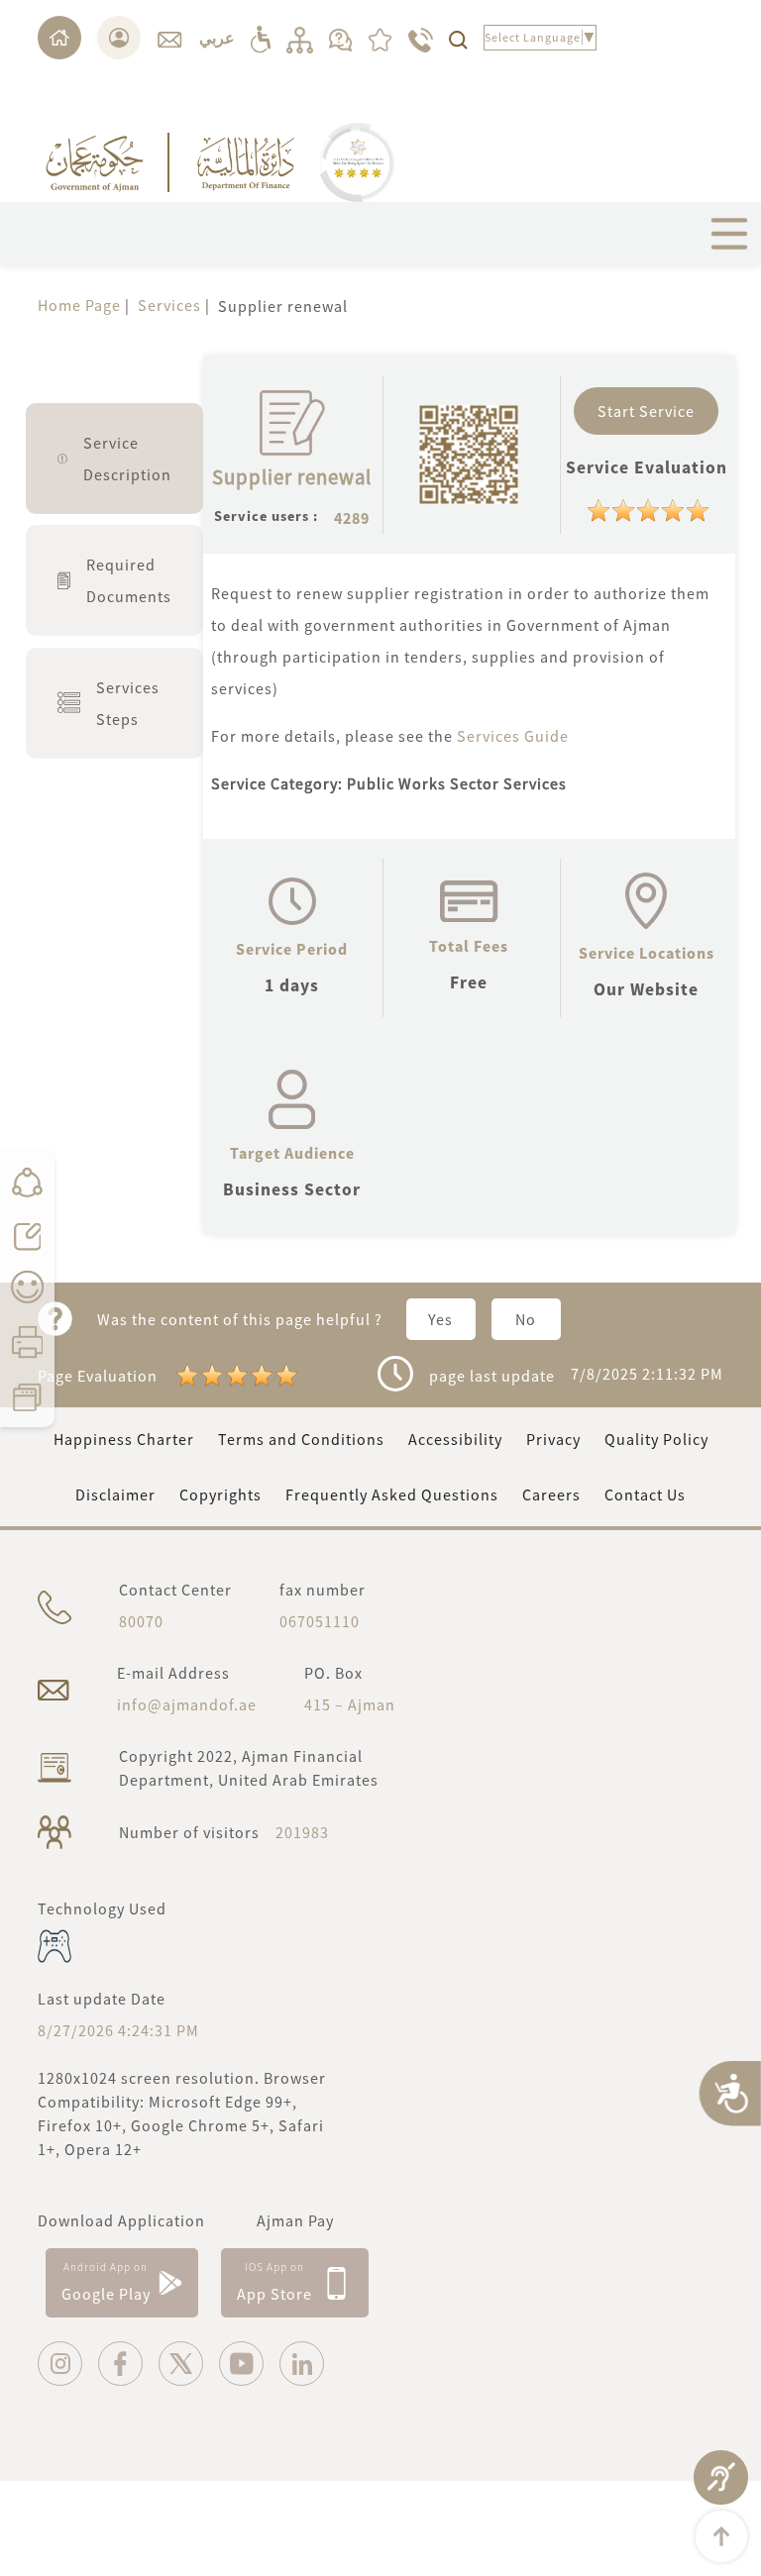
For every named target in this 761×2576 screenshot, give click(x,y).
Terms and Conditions (301, 1439)
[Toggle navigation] (729, 234)
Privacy (553, 1439)
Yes (440, 1319)
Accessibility (455, 1439)
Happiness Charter (124, 1439)
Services (169, 305)
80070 (141, 1621)
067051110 (320, 1621)
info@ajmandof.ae (187, 1704)
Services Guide (515, 736)
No (526, 1319)
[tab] (114, 459)
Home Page (79, 305)
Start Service (646, 411)
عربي (217, 38)
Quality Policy (656, 1439)
